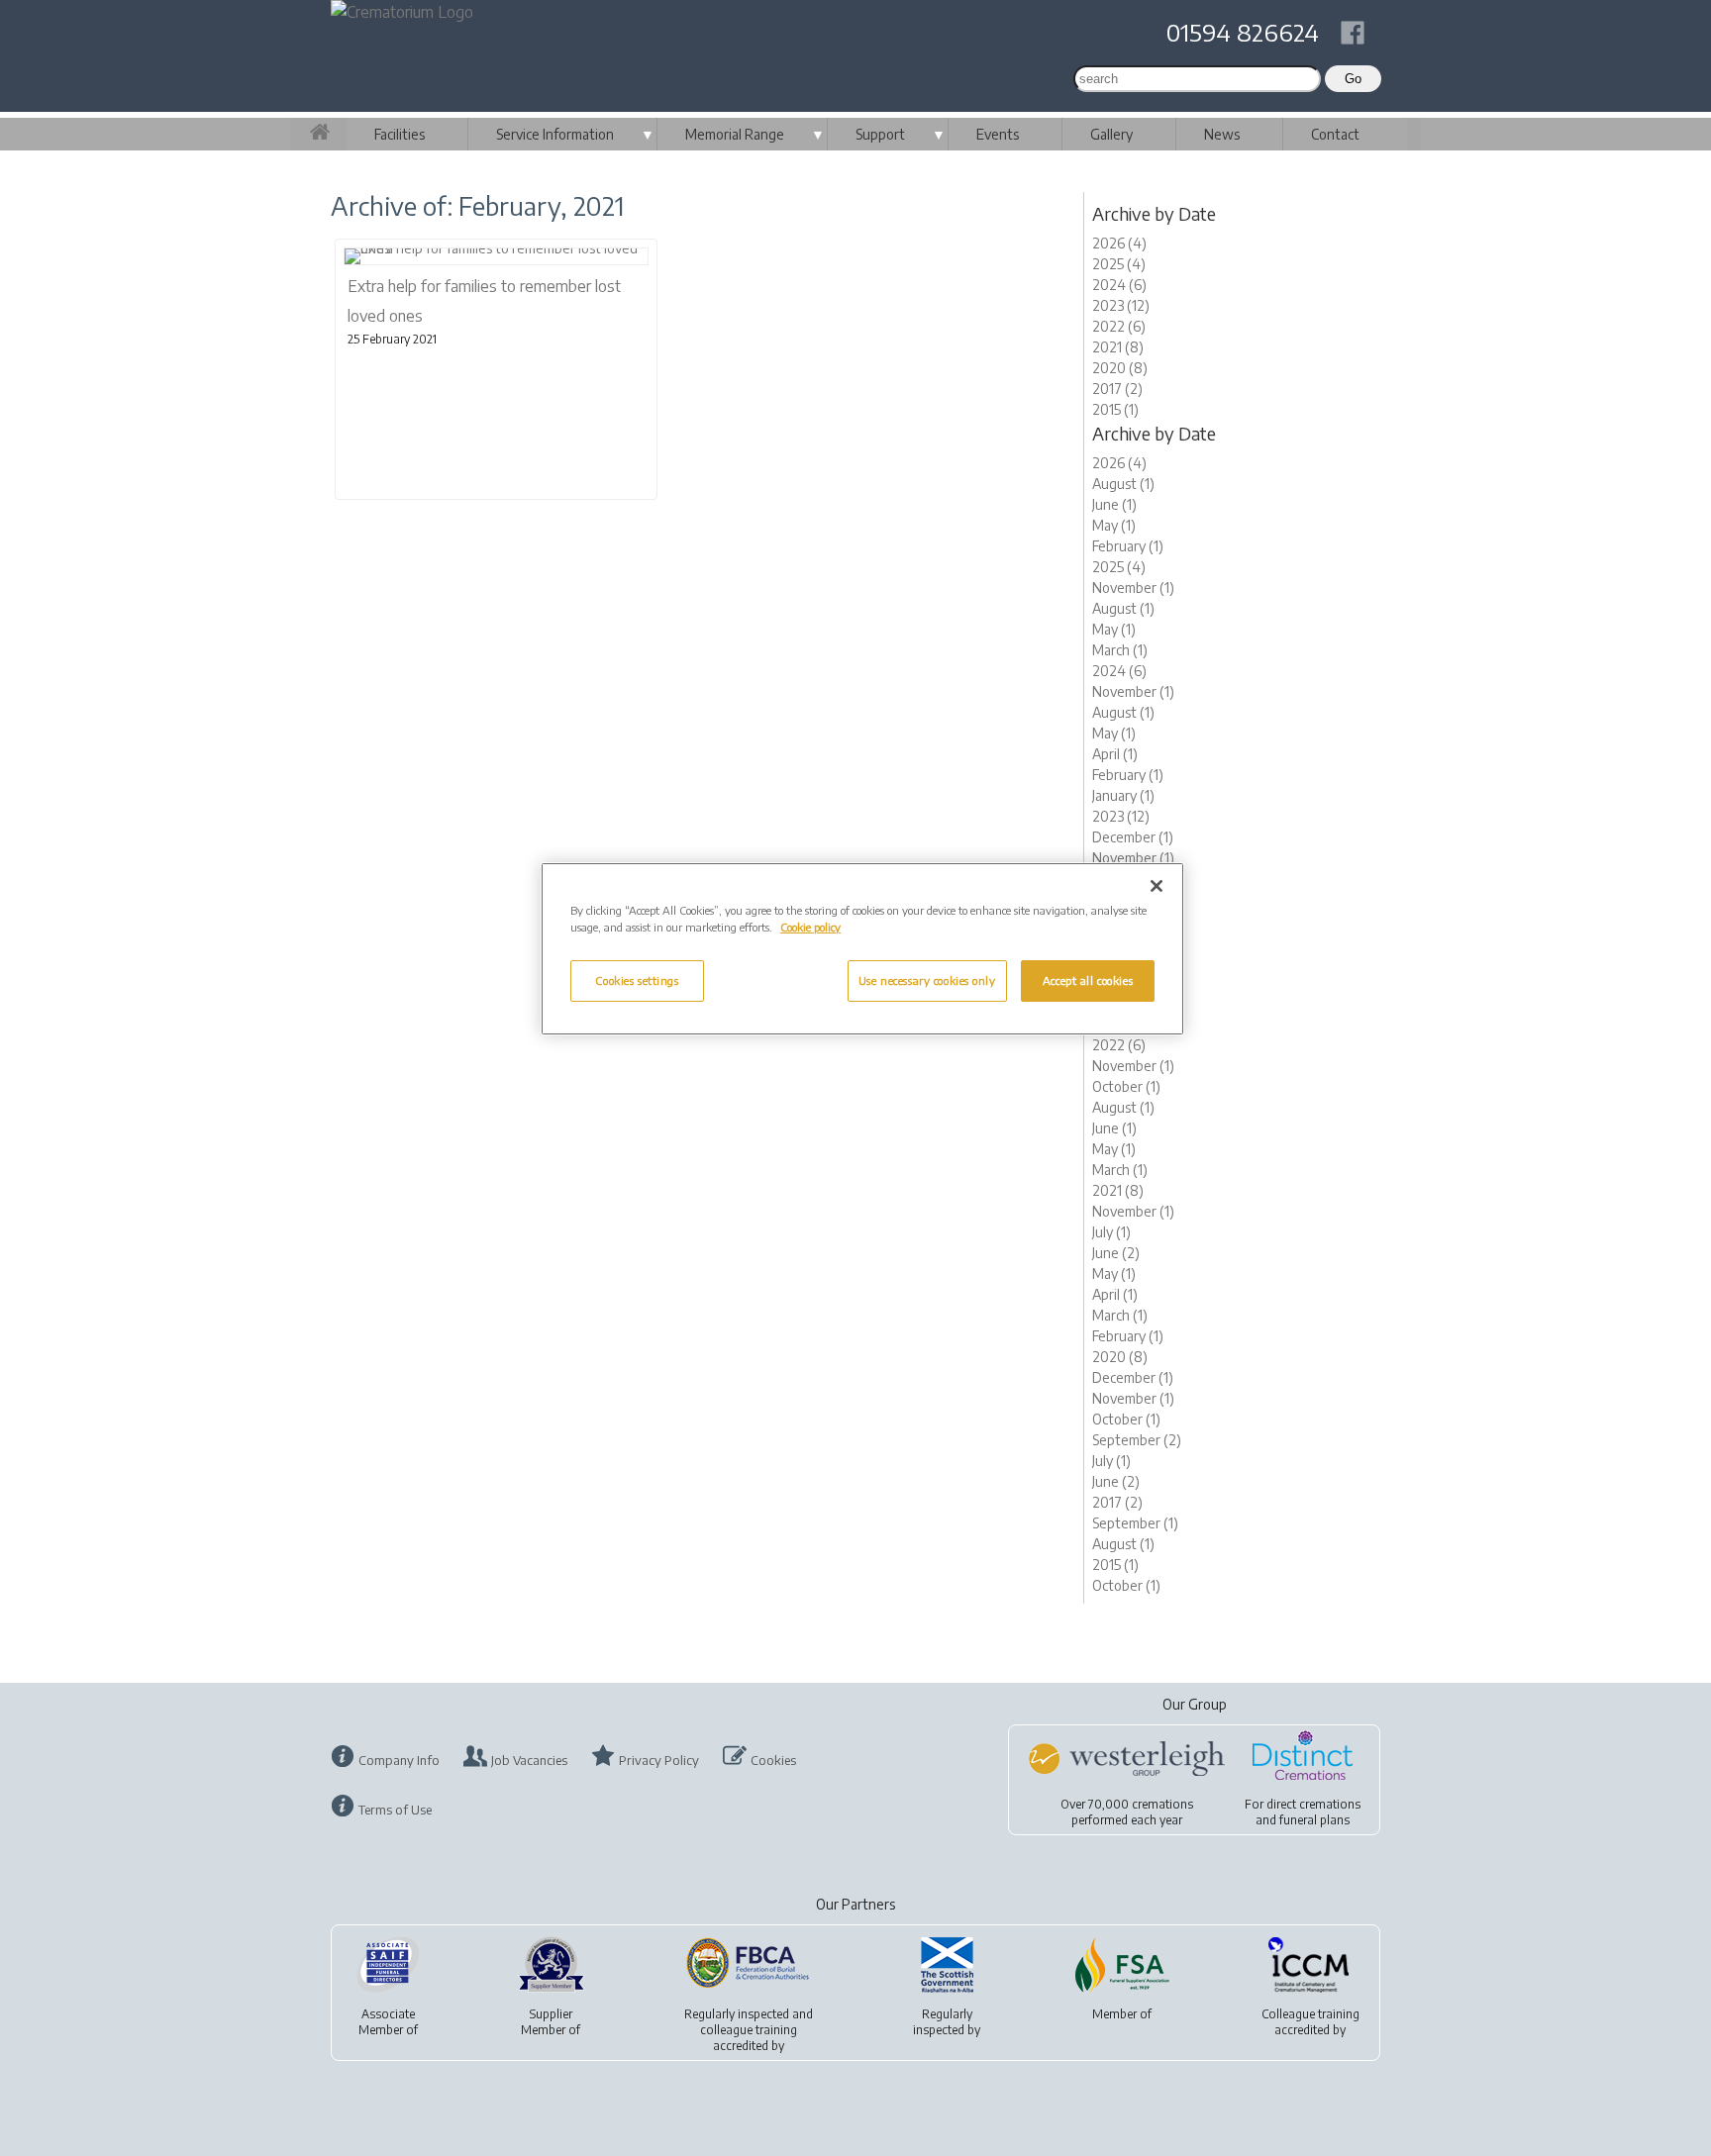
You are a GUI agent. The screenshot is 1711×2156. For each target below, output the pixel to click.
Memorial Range (735, 134)
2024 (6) (1119, 285)
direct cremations (1313, 1804)
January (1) (1123, 795)
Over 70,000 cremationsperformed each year (1127, 1812)
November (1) (1133, 588)
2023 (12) (1121, 305)
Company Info (399, 1760)
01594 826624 (1243, 32)
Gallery (1111, 134)
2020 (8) (1120, 368)
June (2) (1116, 1253)
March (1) (1120, 650)
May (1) (1114, 525)
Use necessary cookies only (927, 980)
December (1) (1133, 837)
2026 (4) (1119, 243)
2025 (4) (1119, 264)
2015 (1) (1115, 409)
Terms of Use (395, 1810)
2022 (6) (1119, 326)
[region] (862, 949)
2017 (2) (1117, 389)
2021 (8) (1118, 347)
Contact (1335, 134)
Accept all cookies (1088, 980)
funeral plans (1314, 1820)
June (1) (1114, 504)
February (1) (1128, 546)
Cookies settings (637, 980)
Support (880, 134)
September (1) (1135, 1523)
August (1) (1123, 484)
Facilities (400, 134)
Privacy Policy (659, 1760)
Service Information (555, 134)
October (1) (1126, 1086)
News (1222, 134)
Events (998, 134)
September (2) (1137, 1440)
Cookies (773, 1760)
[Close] (1157, 886)
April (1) (1115, 754)
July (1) (1111, 1232)
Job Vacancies (529, 1760)
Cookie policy (810, 927)
